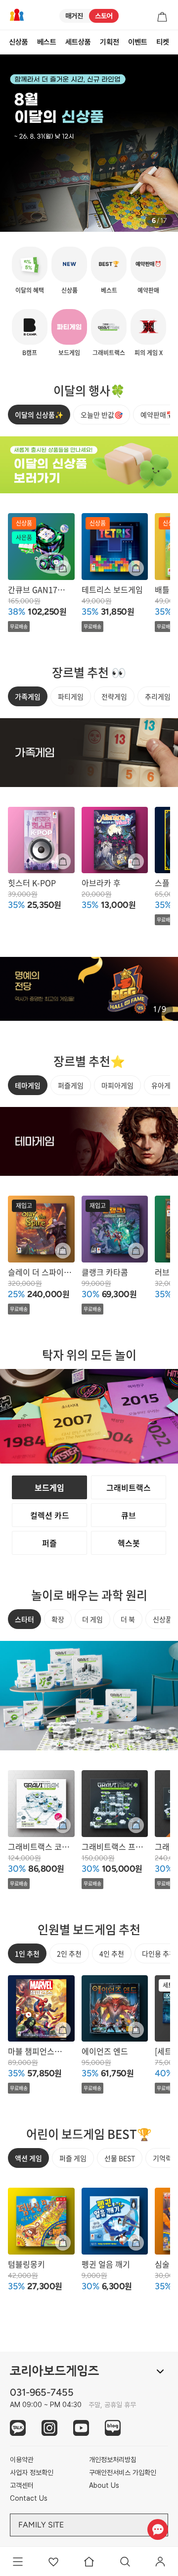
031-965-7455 (42, 2392)
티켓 (163, 42)
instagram (49, 2428)
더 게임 (92, 1619)
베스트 (47, 42)
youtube (81, 2428)
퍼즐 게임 (73, 2158)
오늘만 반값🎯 (102, 415)
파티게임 (71, 696)
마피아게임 (117, 1085)
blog (113, 2428)
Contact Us (29, 2498)
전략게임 (114, 696)
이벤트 (138, 42)
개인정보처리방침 (113, 2460)
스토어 (104, 16)
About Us (104, 2485)
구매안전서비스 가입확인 (123, 2472)
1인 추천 (27, 1953)
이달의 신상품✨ (39, 415)
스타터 (24, 1619)
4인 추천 (112, 1953)
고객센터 (22, 2485)
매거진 (74, 16)
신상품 (19, 42)
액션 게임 (28, 2158)
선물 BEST (120, 2158)
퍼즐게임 (71, 1085)
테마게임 (28, 1085)
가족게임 (28, 696)
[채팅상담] (157, 2529)
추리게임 (158, 696)
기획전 (110, 42)
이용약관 (22, 2460)
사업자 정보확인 (32, 2472)
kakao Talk (18, 2428)
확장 (58, 1619)
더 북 (128, 1619)
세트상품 (78, 42)
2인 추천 (69, 1953)
